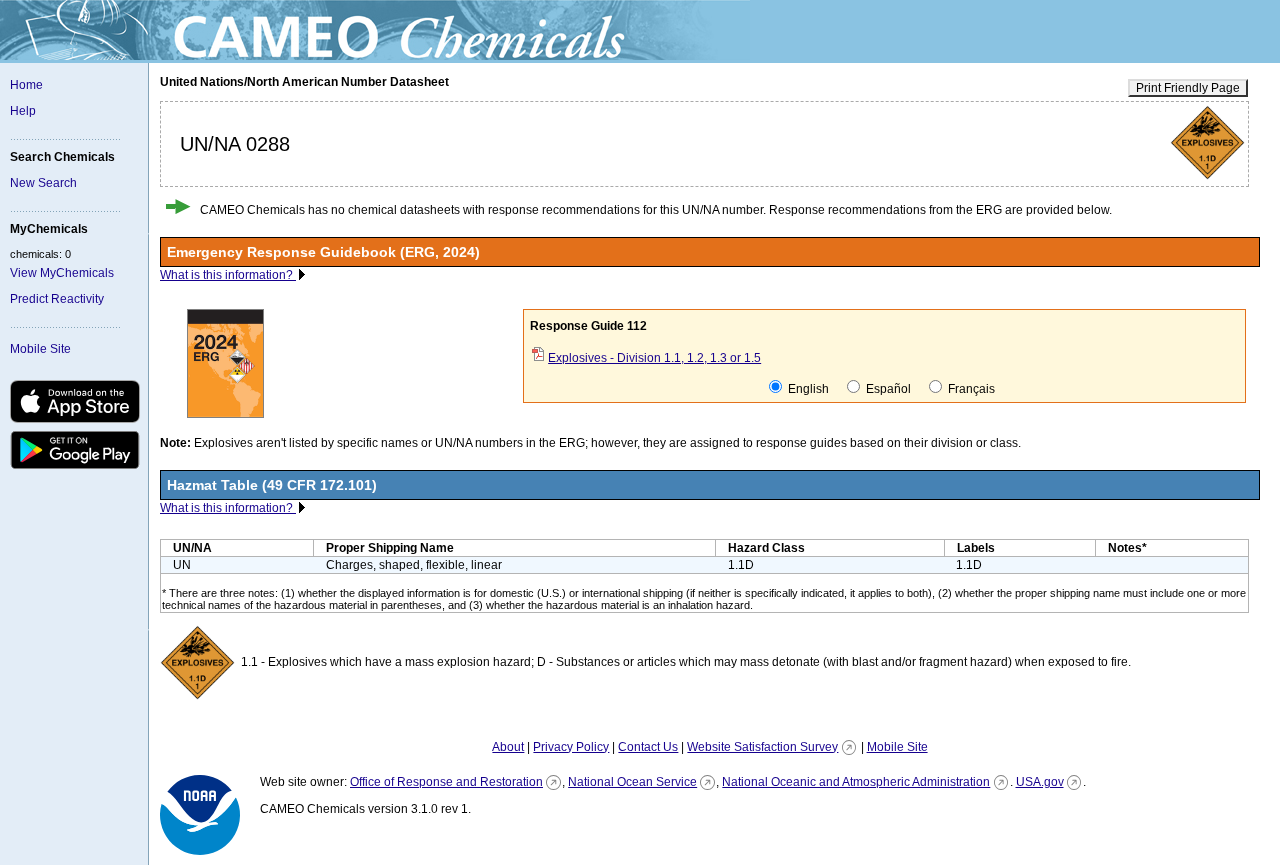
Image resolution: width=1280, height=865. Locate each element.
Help (23, 111)
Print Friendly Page (1188, 88)
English (807, 389)
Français (970, 389)
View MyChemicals (62, 273)
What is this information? (228, 275)
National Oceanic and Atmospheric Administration (856, 782)
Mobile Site (40, 349)
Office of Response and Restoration (446, 782)
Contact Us (648, 747)
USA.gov (1040, 782)
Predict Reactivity (57, 299)
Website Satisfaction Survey (762, 747)
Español (887, 389)
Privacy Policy (571, 747)
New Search (43, 183)
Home (26, 85)
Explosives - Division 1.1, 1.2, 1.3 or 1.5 (654, 358)
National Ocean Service (632, 782)
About (508, 747)
